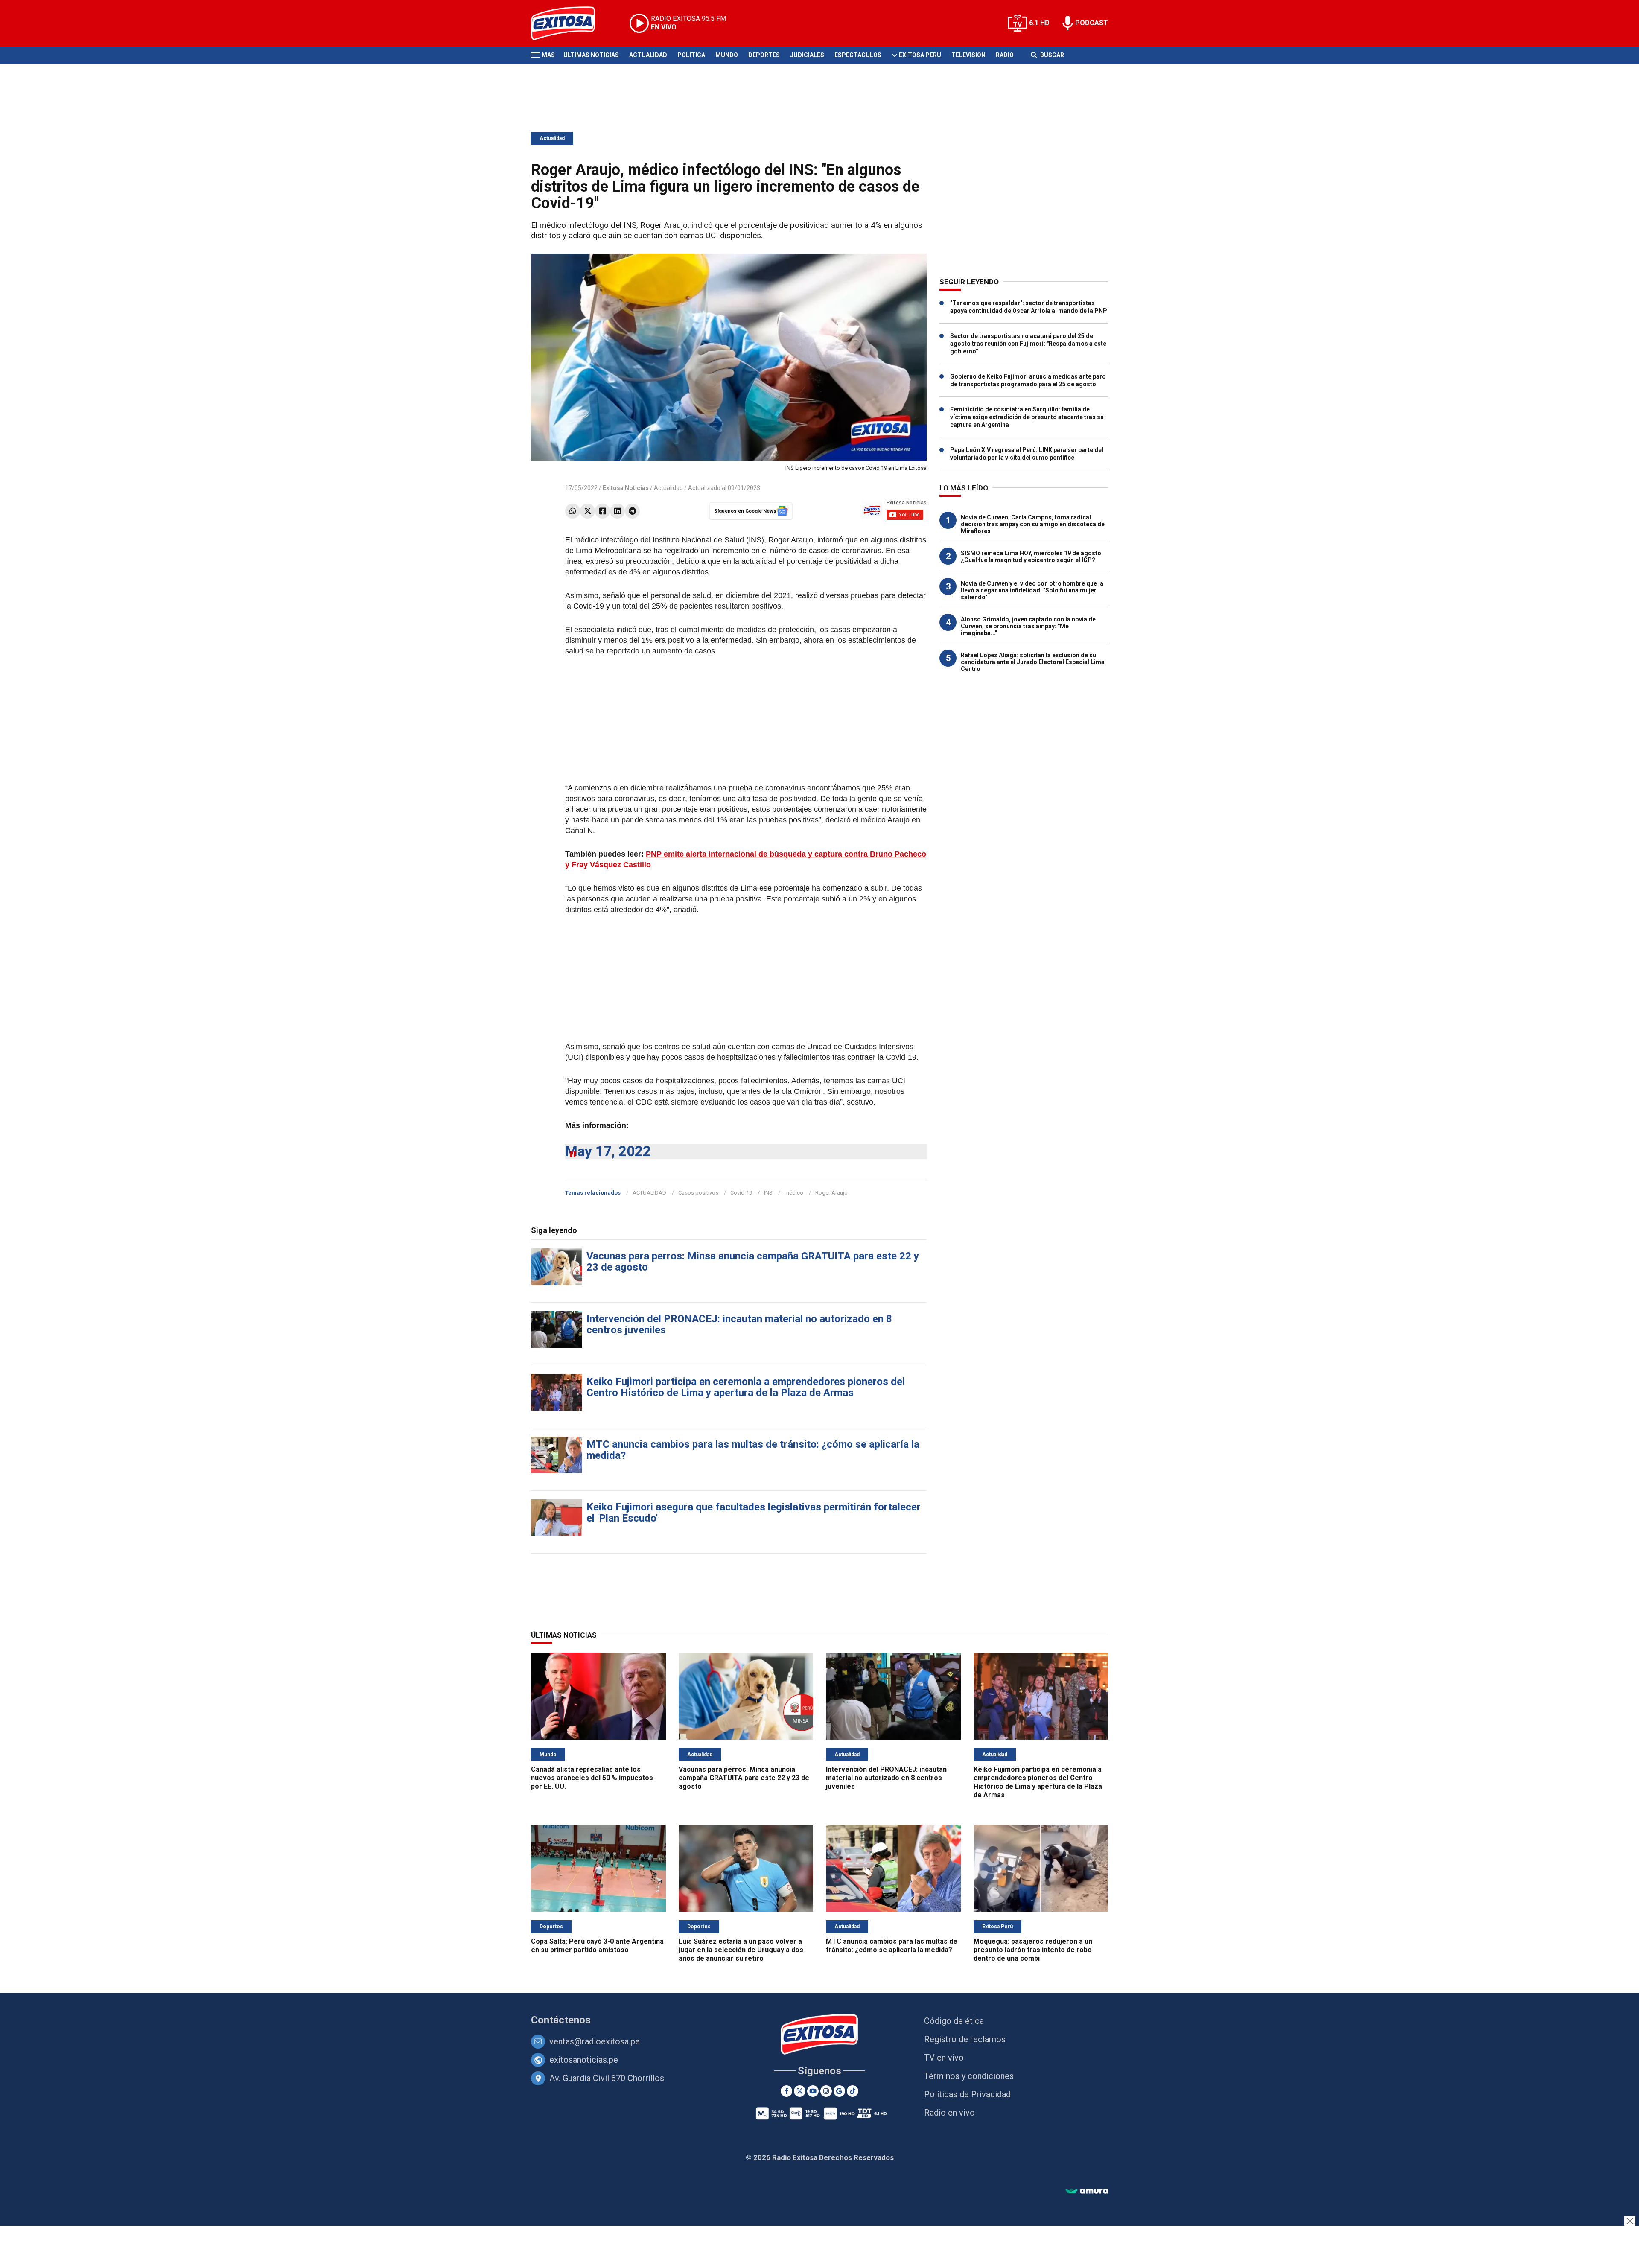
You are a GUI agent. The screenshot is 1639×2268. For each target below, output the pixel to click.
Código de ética (954, 2021)
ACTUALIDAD (649, 1193)
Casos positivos (698, 1193)
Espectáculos (858, 55)
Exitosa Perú (920, 55)
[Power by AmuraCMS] (1087, 2191)
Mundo (727, 55)
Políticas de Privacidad (967, 2094)
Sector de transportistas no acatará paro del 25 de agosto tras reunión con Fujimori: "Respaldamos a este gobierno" (1028, 344)
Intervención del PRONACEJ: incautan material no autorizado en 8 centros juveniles (739, 1324)
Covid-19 (741, 1193)
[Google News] (839, 2091)
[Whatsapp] (573, 511)
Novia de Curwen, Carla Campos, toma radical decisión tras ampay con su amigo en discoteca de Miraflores (1033, 524)
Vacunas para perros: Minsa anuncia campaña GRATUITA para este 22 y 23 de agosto (753, 1262)
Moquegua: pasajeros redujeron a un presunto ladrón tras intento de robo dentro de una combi (1033, 1950)
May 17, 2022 (608, 1151)
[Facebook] (602, 511)
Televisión (968, 55)
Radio (1005, 55)
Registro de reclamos (965, 2039)
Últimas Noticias (591, 55)
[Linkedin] (617, 511)
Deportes (764, 55)
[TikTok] (853, 2091)
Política (691, 55)
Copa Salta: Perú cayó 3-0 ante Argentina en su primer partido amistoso (597, 1946)
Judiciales (807, 55)
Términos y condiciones (969, 2076)
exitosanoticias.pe (584, 2060)
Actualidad (648, 55)
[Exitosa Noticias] (570, 23)
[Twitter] (588, 511)
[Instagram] (826, 2091)
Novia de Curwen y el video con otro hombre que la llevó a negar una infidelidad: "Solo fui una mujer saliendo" (1032, 590)
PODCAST (1092, 23)
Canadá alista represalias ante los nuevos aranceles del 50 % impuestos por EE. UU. (592, 1778)
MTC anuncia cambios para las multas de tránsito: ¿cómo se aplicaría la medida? (753, 1450)
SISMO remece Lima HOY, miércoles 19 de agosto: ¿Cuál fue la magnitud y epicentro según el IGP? (1032, 557)
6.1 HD (1039, 23)
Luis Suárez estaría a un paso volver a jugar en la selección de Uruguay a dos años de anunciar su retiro (741, 1950)
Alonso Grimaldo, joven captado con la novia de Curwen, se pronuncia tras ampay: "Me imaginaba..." (1028, 626)
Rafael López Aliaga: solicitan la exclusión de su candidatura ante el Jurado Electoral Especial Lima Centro (1033, 662)
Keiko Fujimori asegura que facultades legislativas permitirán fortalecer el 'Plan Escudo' (754, 1513)
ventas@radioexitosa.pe (595, 2041)
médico (794, 1193)
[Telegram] (632, 511)
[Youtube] (813, 2091)
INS (768, 1193)
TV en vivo (944, 2058)
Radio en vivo (949, 2113)
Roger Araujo (831, 1193)
